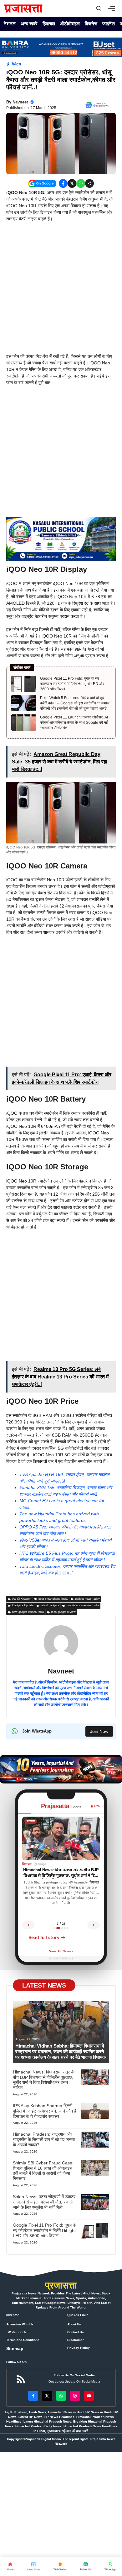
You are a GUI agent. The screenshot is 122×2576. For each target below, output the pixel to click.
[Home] (10, 2567)
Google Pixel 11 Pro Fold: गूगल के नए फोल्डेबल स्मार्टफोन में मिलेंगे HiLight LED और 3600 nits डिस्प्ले (72, 684)
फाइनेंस (109, 24)
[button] (99, 9)
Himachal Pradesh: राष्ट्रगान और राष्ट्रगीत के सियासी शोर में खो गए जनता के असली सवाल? (44, 2139)
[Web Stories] (60, 2567)
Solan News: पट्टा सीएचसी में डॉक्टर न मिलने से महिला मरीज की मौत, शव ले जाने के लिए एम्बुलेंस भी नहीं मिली (44, 2202)
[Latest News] (33, 2567)
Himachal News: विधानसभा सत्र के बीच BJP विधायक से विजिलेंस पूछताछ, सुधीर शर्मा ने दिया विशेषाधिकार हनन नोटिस (43, 2080)
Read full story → (47, 1938)
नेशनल (10, 24)
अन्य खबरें (29, 24)
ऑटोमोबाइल (70, 24)
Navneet (20, 102)
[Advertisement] (61, 290)
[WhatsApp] (85, 2567)
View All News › (61, 1951)
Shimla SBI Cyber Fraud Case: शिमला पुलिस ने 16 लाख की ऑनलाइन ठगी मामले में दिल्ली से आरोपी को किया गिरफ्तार (43, 2171)
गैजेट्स (16, 64)
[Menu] (113, 9)
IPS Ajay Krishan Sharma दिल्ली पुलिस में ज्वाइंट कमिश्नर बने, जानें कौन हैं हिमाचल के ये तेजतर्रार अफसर (45, 2111)
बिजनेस (91, 24)
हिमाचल (49, 24)
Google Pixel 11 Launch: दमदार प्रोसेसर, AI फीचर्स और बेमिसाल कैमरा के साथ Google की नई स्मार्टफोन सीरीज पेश (74, 723)
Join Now (99, 1731)
